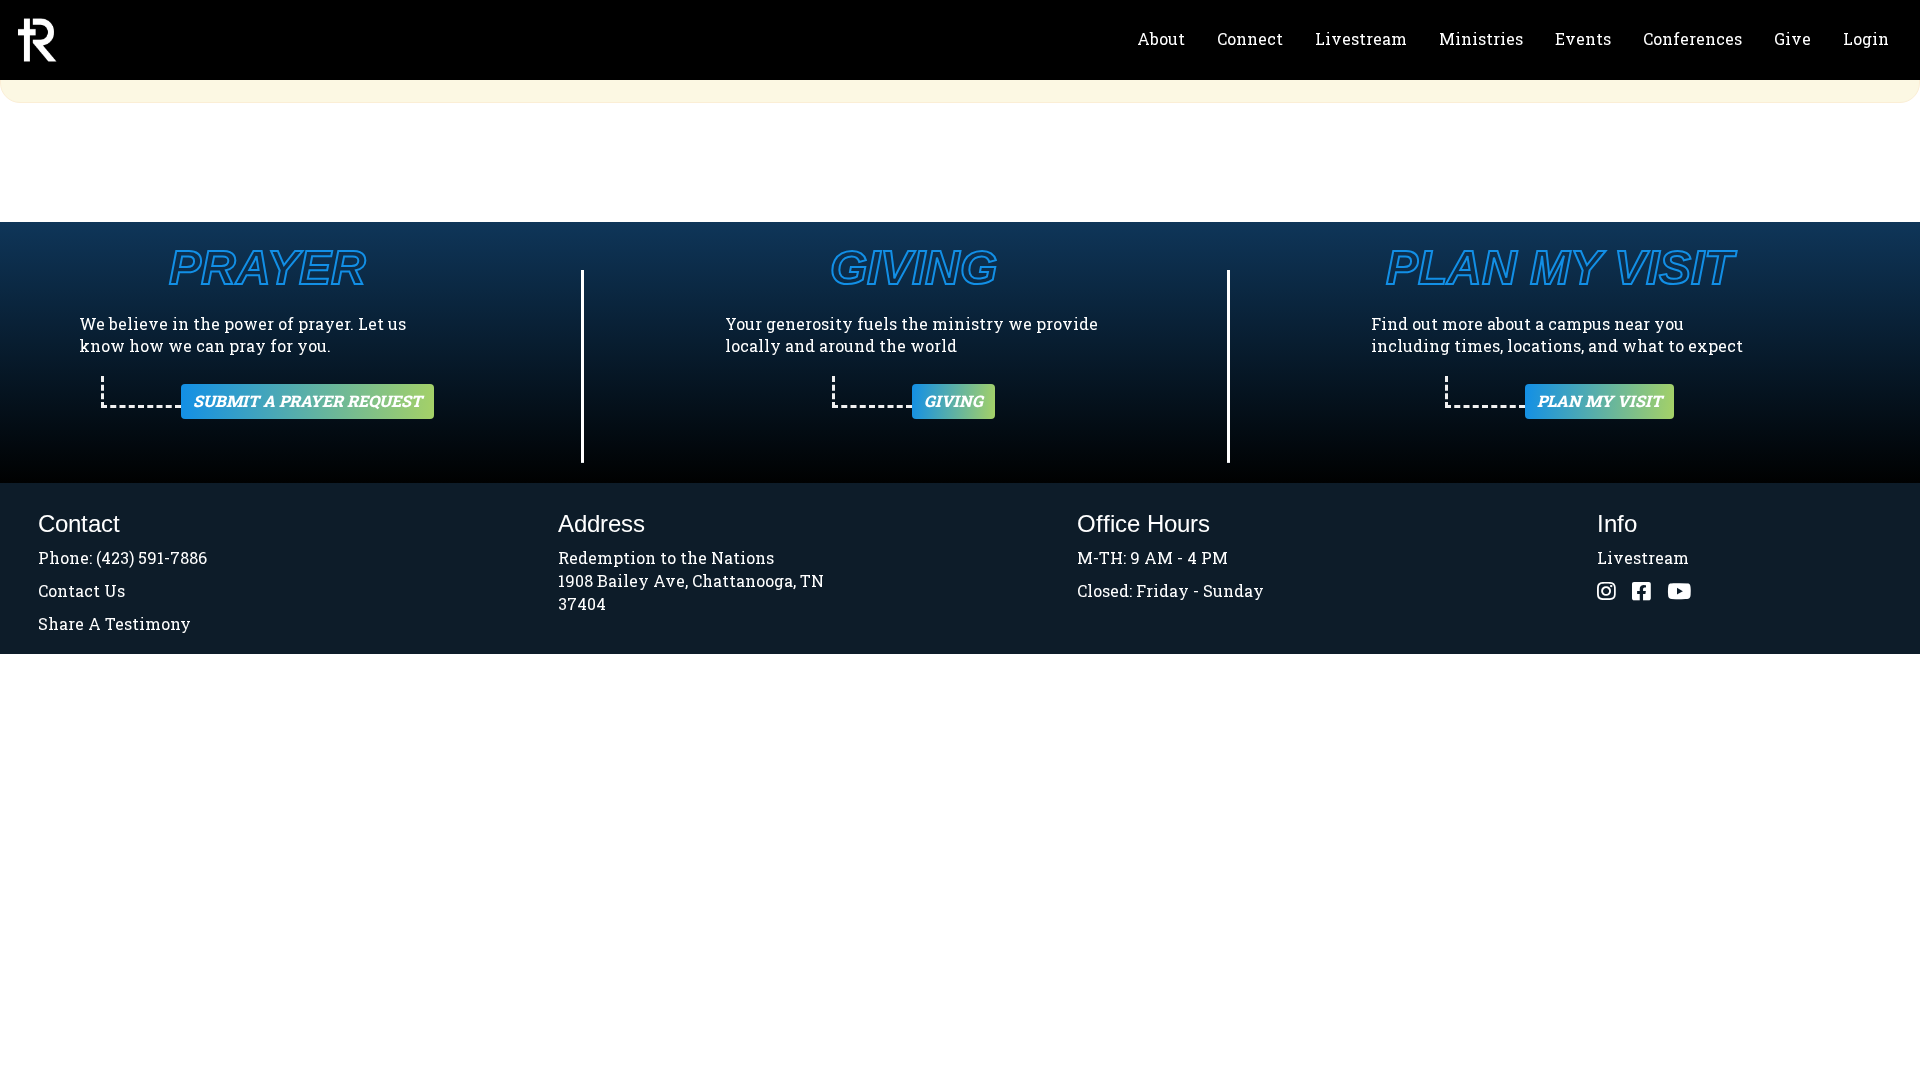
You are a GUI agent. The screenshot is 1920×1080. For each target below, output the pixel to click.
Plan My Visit (1599, 400)
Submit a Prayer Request (307, 400)
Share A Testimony (114, 623)
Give (1792, 38)
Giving (953, 400)
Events (1583, 38)
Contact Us (81, 590)
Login (1866, 38)
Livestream (1361, 38)
